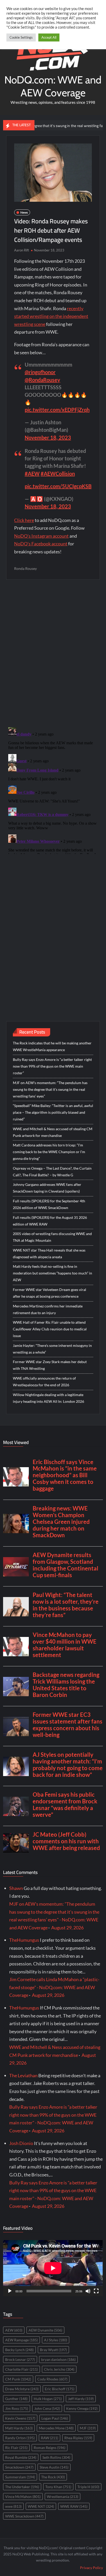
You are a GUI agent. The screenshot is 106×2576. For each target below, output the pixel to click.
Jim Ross (17, 2408)
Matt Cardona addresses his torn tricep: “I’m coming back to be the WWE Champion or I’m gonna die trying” (49, 1152)
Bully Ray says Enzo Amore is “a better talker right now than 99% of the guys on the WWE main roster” (52, 1066)
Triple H (88, 2487)
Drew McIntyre (22, 2389)
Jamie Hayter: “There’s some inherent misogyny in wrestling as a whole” (52, 1349)
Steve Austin (54, 2467)
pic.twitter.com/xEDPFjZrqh (57, 410)
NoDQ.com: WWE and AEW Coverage (53, 86)
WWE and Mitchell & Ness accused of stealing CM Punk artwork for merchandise (53, 1132)
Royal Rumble (21, 2457)
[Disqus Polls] (53, 653)
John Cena (47, 2408)
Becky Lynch (19, 2350)
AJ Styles (56, 2340)
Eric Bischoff (60, 2389)
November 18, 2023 (48, 437)
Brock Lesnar (20, 2359)
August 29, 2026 (67, 1928)
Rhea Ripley (78, 2438)
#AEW (32, 474)
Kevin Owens (20, 2418)
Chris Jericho (59, 2369)
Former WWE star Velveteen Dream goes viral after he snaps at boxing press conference (50, 1293)
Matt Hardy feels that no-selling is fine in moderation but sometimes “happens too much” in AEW (52, 1273)
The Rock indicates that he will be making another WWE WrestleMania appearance (52, 1046)
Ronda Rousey (25, 568)
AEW (14, 2330)
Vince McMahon (23, 2497)
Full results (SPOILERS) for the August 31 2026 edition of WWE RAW (50, 1221)
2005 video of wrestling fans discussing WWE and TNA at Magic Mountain (52, 1237)
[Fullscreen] (96, 2291)
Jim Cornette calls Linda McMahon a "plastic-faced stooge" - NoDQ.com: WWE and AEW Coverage (54, 1987)
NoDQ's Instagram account (41, 536)
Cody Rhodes (52, 2379)
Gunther (16, 2399)
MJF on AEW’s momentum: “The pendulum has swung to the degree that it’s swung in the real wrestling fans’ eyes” (50, 1089)
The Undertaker (22, 2487)
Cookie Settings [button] (21, 37)
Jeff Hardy (81, 2399)
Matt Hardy (19, 2428)
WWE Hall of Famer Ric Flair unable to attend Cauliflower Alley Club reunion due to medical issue (50, 1329)
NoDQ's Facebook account (41, 544)
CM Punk (18, 2379)
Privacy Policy (91, 2568)
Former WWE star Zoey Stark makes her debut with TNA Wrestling (50, 1365)
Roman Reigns (50, 2448)
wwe (13, 2506)
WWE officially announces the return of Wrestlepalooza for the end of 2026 (44, 1382)
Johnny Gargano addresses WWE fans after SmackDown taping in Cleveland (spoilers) (47, 1188)
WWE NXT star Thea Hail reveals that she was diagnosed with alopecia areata (49, 1253)
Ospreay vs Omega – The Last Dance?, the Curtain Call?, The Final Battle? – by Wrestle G (52, 1172)
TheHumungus (24, 1940)
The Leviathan (23, 2075)
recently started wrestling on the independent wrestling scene (51, 316)
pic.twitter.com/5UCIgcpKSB (58, 486)
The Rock (53, 2477)
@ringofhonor (40, 372)
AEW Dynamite (45, 2330)
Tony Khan (58, 2487)
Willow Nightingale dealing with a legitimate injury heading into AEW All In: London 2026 (48, 1398)
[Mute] (88, 2291)
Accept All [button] (49, 37)
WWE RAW (74, 2506)
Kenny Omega (82, 2408)
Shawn (16, 1888)
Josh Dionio (21, 2143)
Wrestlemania (63, 2497)
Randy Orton (20, 2438)
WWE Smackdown (24, 2516)
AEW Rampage (21, 2340)
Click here (24, 520)
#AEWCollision (58, 474)
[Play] (10, 2291)
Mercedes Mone (56, 2428)
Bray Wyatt (53, 2350)
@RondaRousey (42, 380)
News (24, 212)
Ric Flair (16, 2448)
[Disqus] (53, 790)
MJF (88, 2428)
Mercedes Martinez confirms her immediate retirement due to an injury (48, 1309)
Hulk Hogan (48, 2399)
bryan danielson (58, 2359)
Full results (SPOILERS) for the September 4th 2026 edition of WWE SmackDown (49, 1204)
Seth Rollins (56, 2457)
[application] (53, 2268)
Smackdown (19, 2467)
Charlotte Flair (21, 2369)
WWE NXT (41, 2506)
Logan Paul (55, 2418)
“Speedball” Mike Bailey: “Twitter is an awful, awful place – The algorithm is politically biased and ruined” (53, 1112)
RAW (50, 2438)
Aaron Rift (22, 250)
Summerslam (20, 2477)
